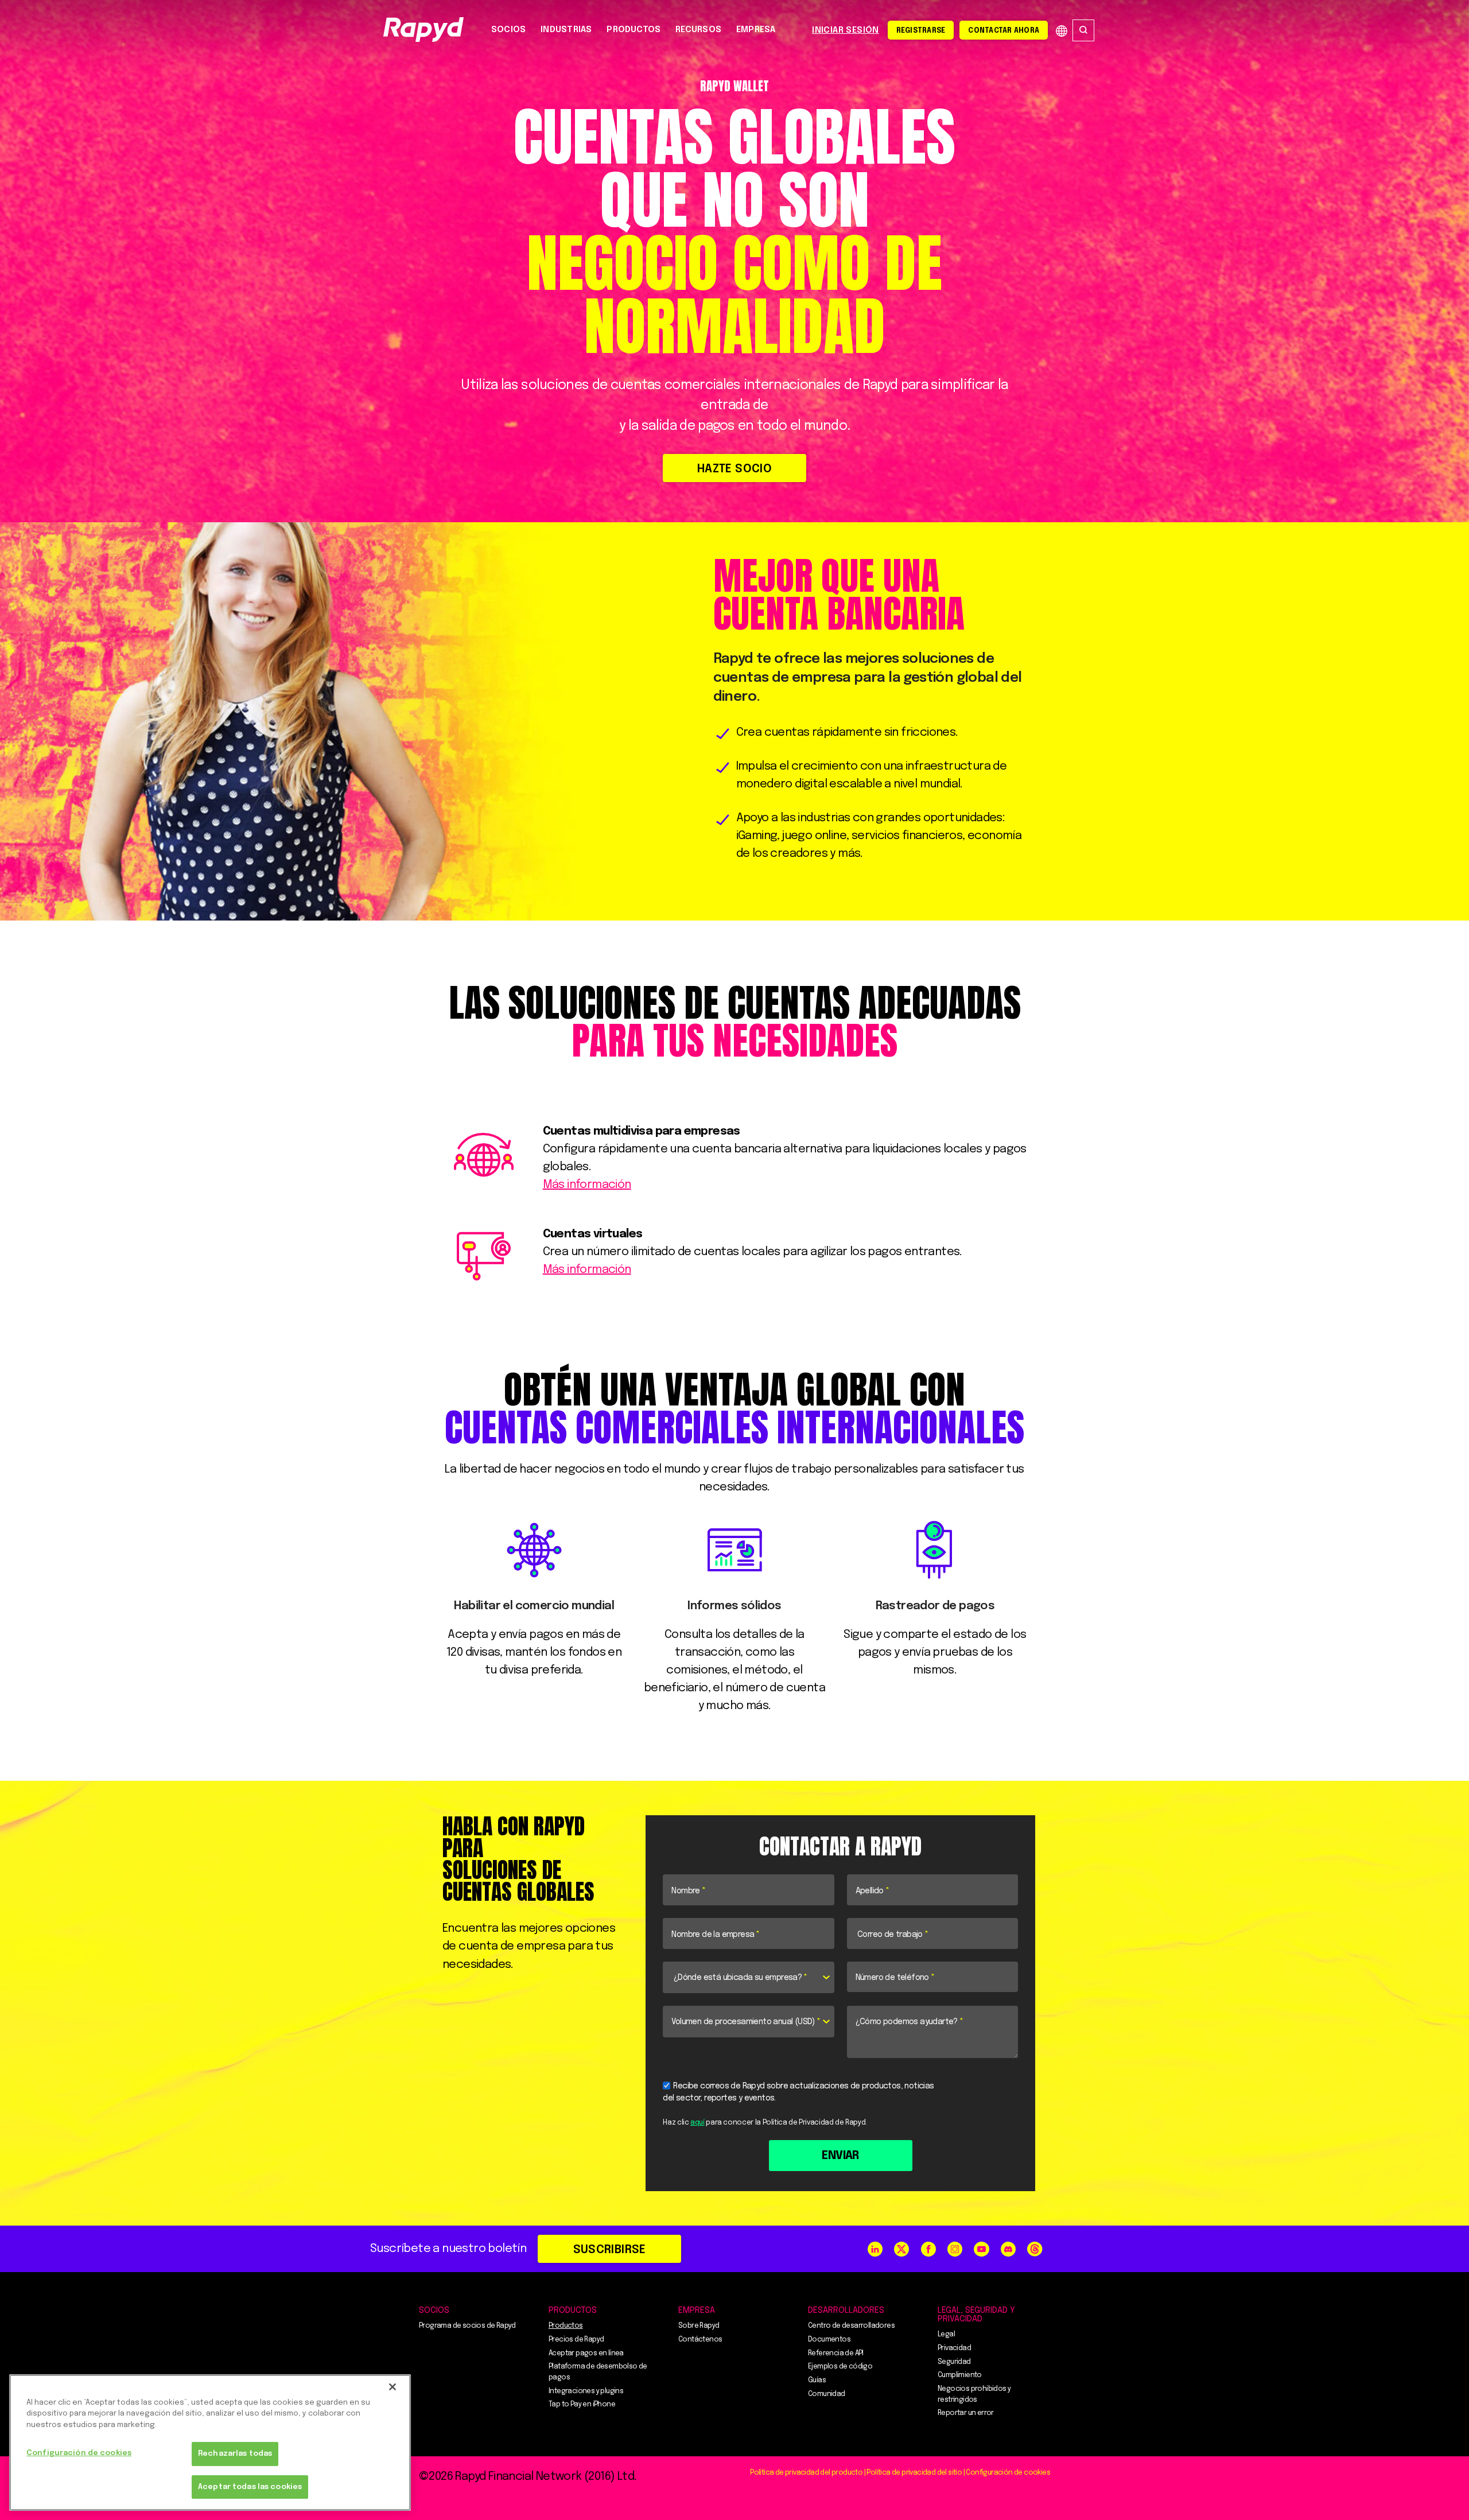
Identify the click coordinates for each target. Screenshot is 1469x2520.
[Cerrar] (392, 2387)
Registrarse (921, 31)
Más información (587, 1185)
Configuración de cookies (79, 2454)
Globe (1062, 31)
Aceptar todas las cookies (250, 2487)
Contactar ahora (1004, 31)
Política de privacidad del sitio (914, 2473)
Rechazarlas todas (235, 2454)
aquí (697, 2123)
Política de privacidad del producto (806, 2473)
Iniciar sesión (846, 30)
